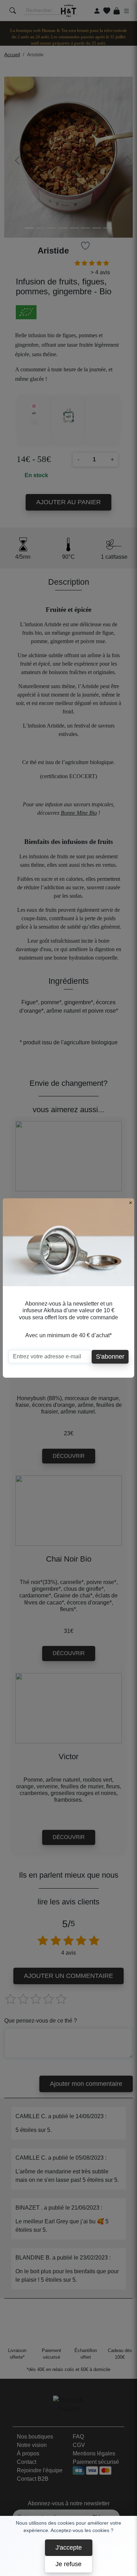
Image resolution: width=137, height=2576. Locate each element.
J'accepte (69, 2548)
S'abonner (110, 1357)
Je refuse (68, 2564)
